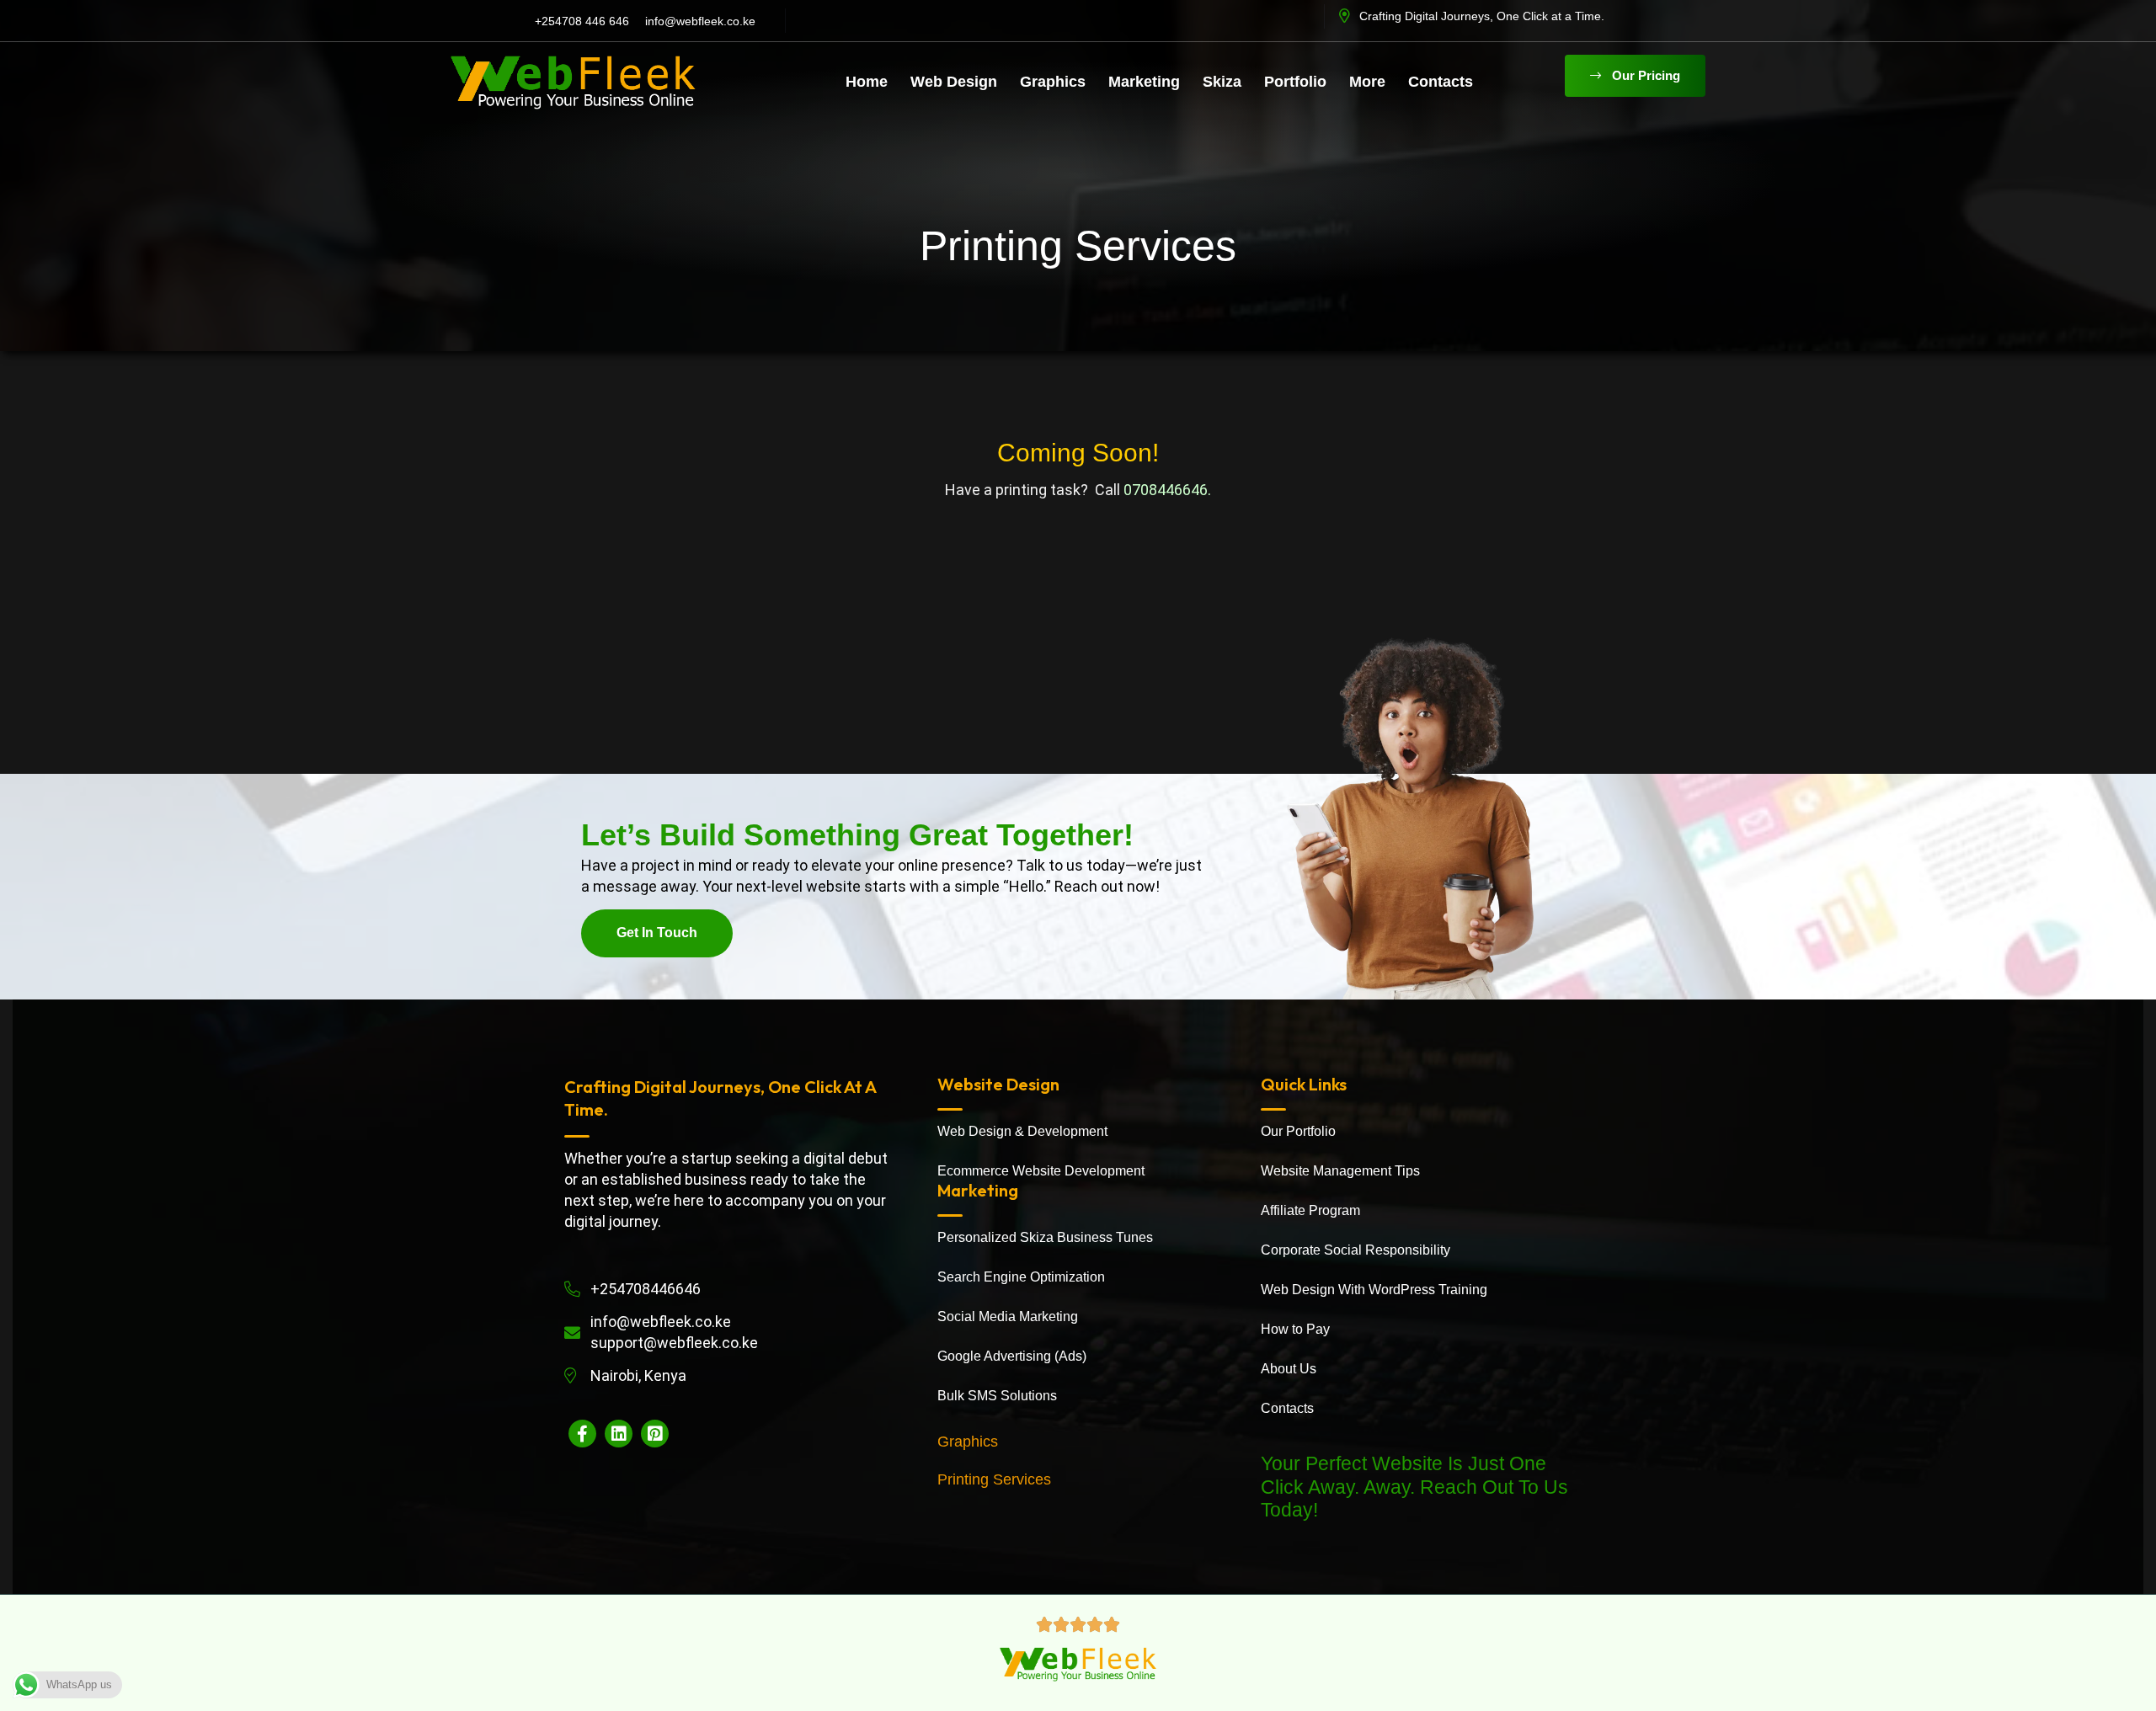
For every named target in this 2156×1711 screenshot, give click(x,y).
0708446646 (1166, 490)
